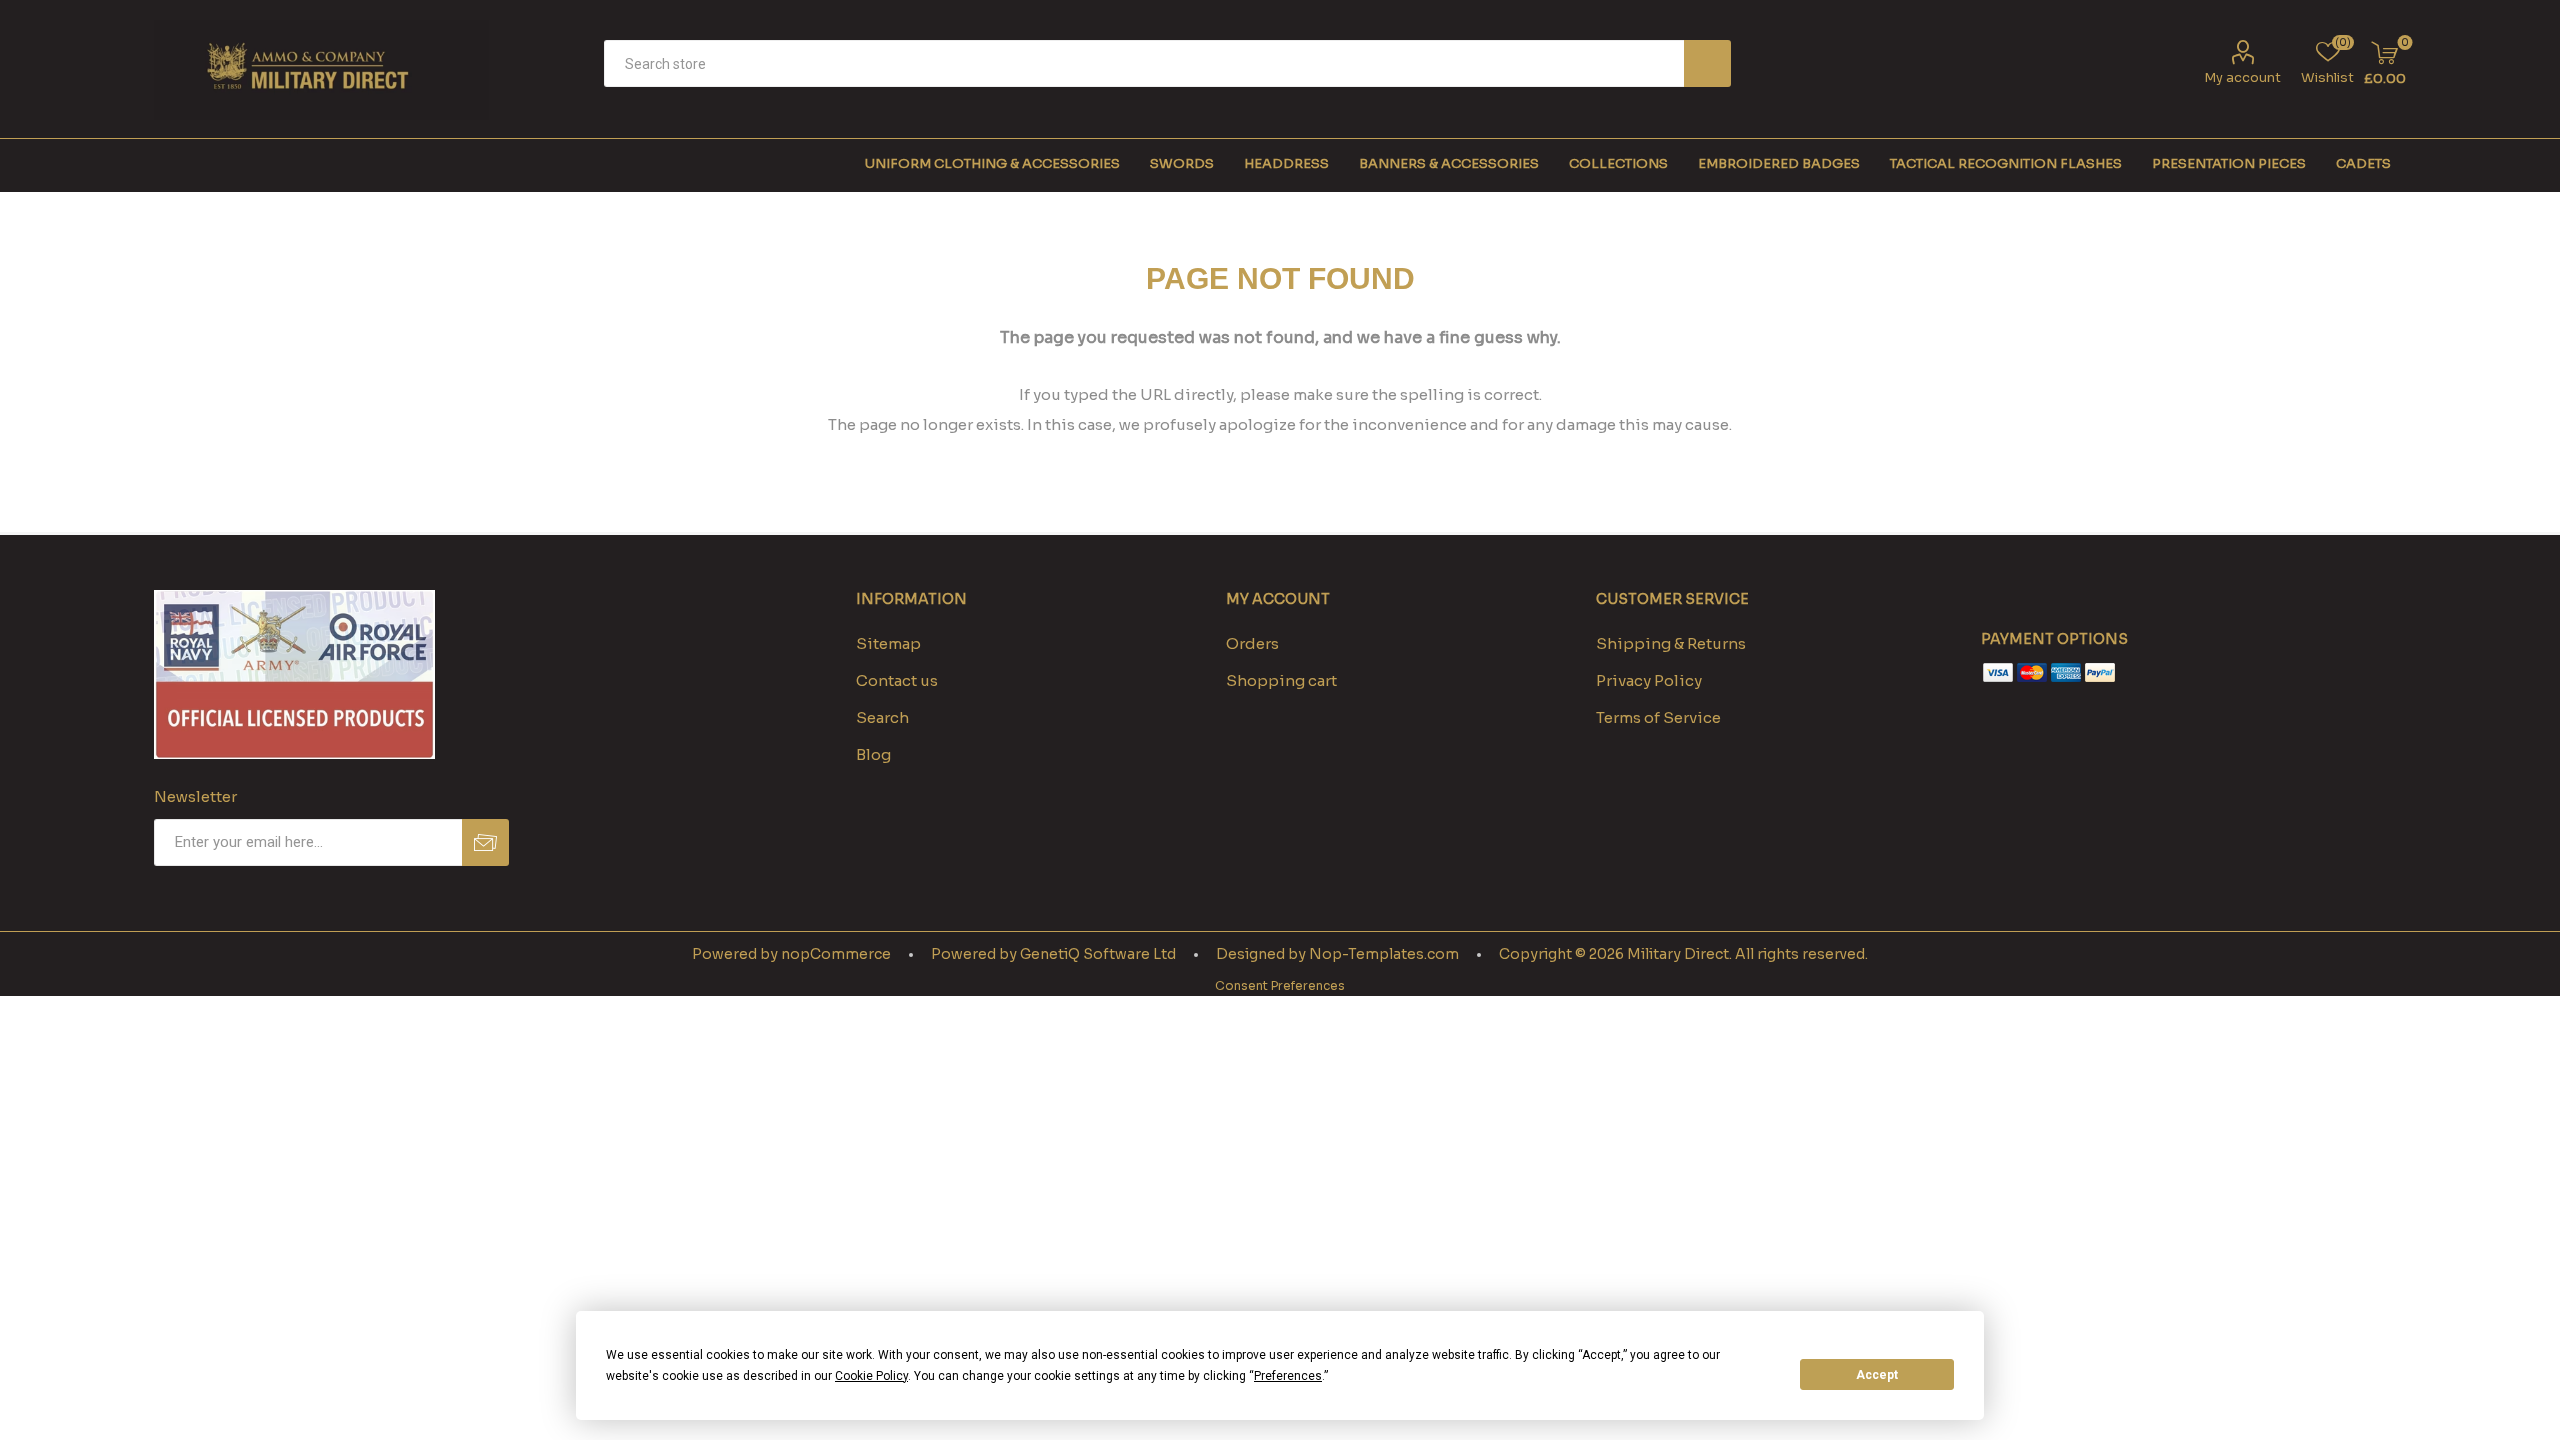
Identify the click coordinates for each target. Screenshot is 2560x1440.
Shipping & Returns (1671, 643)
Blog (873, 754)
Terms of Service (1658, 717)
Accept (1877, 1375)
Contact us (897, 680)
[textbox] (1143, 63)
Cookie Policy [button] (871, 1376)
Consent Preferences (1280, 985)
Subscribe (485, 842)
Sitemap (888, 643)
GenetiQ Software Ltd (1098, 954)
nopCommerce (836, 954)
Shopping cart (1281, 680)
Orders (1252, 643)
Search (1707, 63)
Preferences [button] (1288, 1376)
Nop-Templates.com (1384, 954)
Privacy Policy (1649, 680)
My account (2242, 77)
